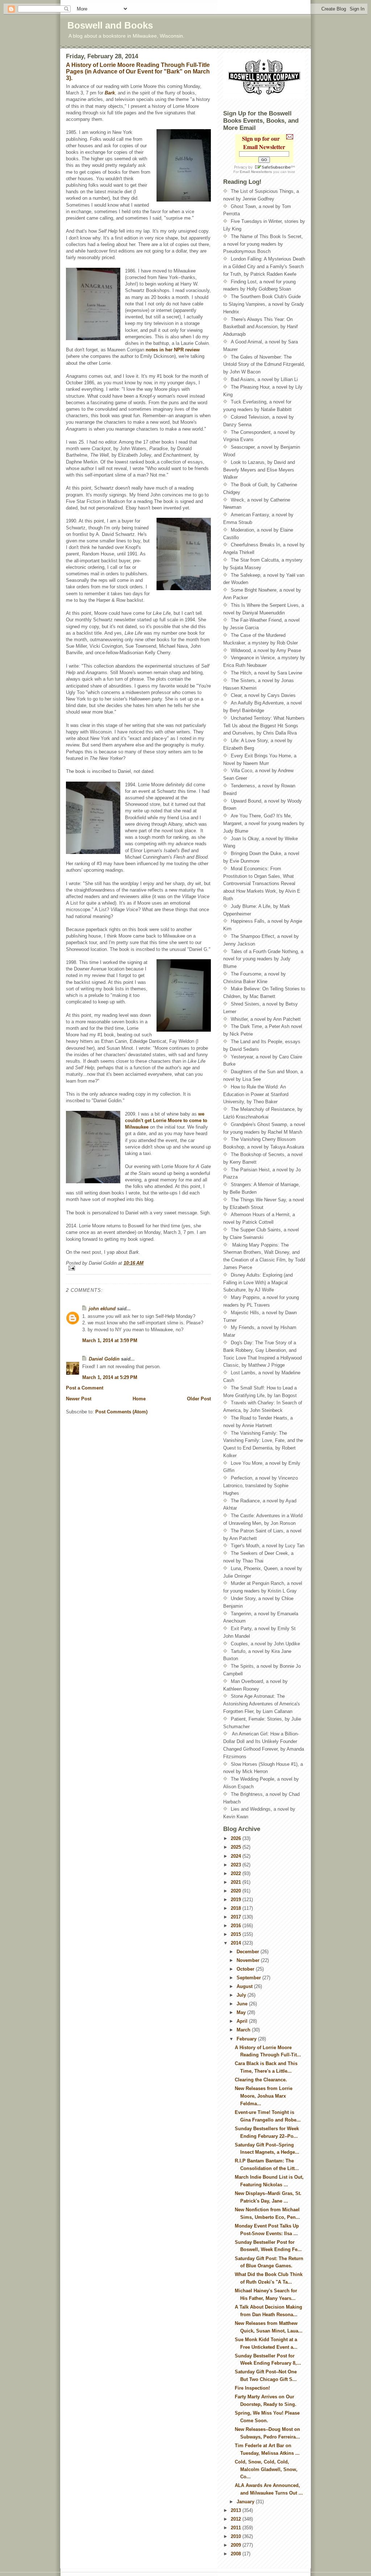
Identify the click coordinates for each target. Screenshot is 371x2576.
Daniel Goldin (104, 1359)
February (247, 2039)
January (246, 2502)
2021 (237, 1882)
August (245, 1986)
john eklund (102, 1309)
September (249, 1978)
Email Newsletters (256, 172)
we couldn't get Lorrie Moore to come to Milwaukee (166, 1120)
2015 (237, 1934)
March (244, 2030)
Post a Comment (85, 1388)
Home (139, 1399)
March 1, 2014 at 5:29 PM (110, 1377)
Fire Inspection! (252, 2388)
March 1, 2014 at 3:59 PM (110, 1340)
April (243, 2021)
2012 (237, 2519)
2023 (237, 1865)
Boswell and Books (110, 25)
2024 (237, 1856)
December (249, 1952)
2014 (237, 1943)
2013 (237, 2510)
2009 (237, 2545)
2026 (237, 1838)
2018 (237, 1908)
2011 (237, 2528)
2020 (237, 1891)
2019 (237, 1900)
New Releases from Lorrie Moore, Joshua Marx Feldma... (264, 2096)
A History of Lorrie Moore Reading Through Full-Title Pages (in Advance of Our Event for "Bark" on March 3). (138, 71)
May (242, 2012)
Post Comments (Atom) (121, 1412)
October (246, 1969)
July (242, 1995)
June (243, 2004)
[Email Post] (138, 1268)
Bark (110, 93)
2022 (237, 1873)
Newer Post (79, 1399)
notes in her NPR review (173, 350)
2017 (237, 1917)
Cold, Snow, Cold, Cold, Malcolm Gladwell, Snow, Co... (266, 2469)
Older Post (199, 1399)
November (249, 1960)
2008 (237, 2554)
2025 (237, 1847)
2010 (237, 2536)
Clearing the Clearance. (261, 2080)
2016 (237, 1926)
